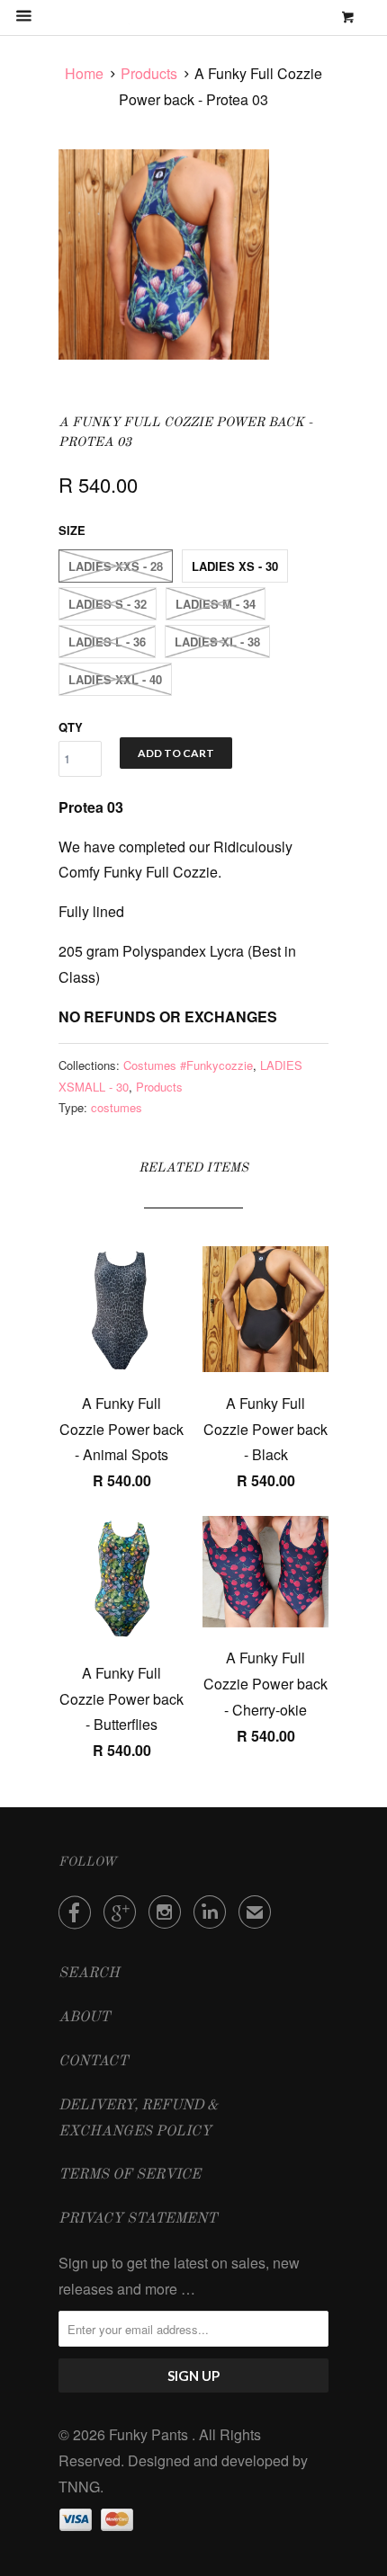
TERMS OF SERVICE (130, 2175)
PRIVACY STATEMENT (138, 2219)
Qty (71, 727)
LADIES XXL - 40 (115, 679)
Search (89, 1974)
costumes (117, 1107)
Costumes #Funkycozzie (188, 1065)
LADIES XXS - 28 (116, 566)
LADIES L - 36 (107, 642)
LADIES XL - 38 (217, 642)
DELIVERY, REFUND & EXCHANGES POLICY (139, 2119)
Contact (93, 2062)
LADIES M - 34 (216, 604)
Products (149, 73)
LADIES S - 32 (108, 604)
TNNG (79, 2487)
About (84, 2018)
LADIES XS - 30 (235, 566)
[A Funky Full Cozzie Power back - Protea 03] (164, 254)
